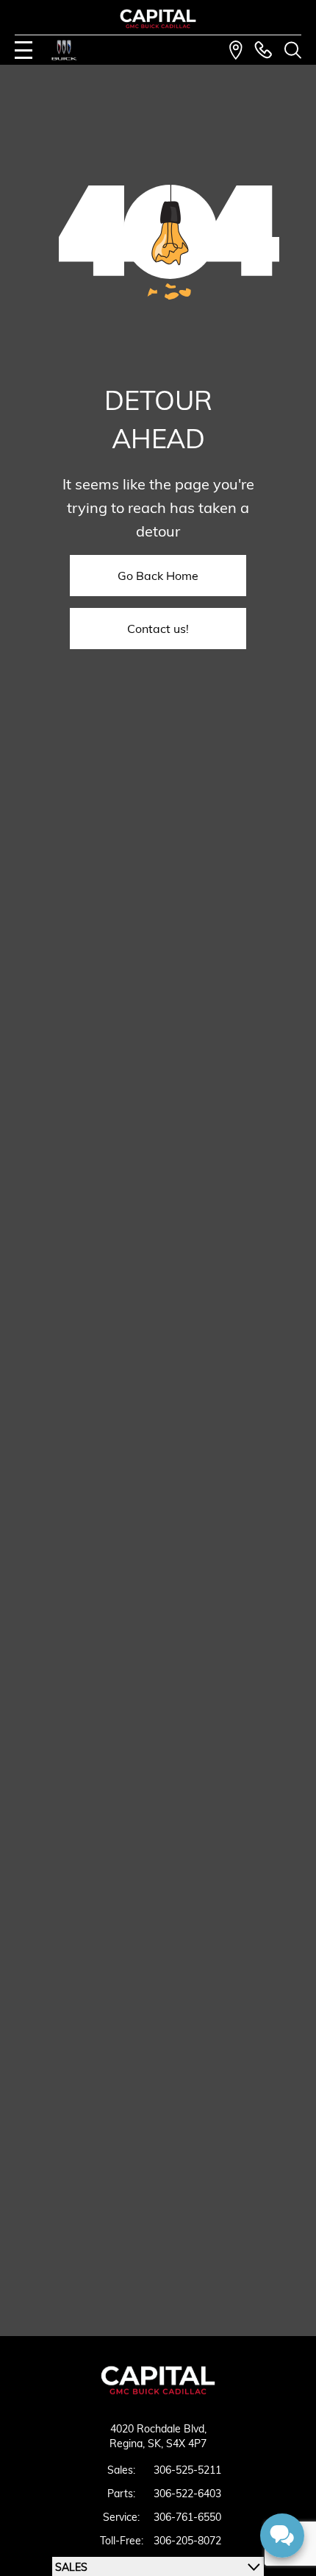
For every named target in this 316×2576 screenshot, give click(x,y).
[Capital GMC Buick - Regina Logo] (158, 19)
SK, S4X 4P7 (177, 2444)
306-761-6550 (187, 2517)
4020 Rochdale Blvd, (158, 2429)
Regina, (129, 2444)
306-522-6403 (187, 2494)
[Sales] (263, 50)
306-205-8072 (187, 2541)
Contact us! (158, 629)
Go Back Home (158, 576)
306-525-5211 (187, 2470)
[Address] (236, 50)
